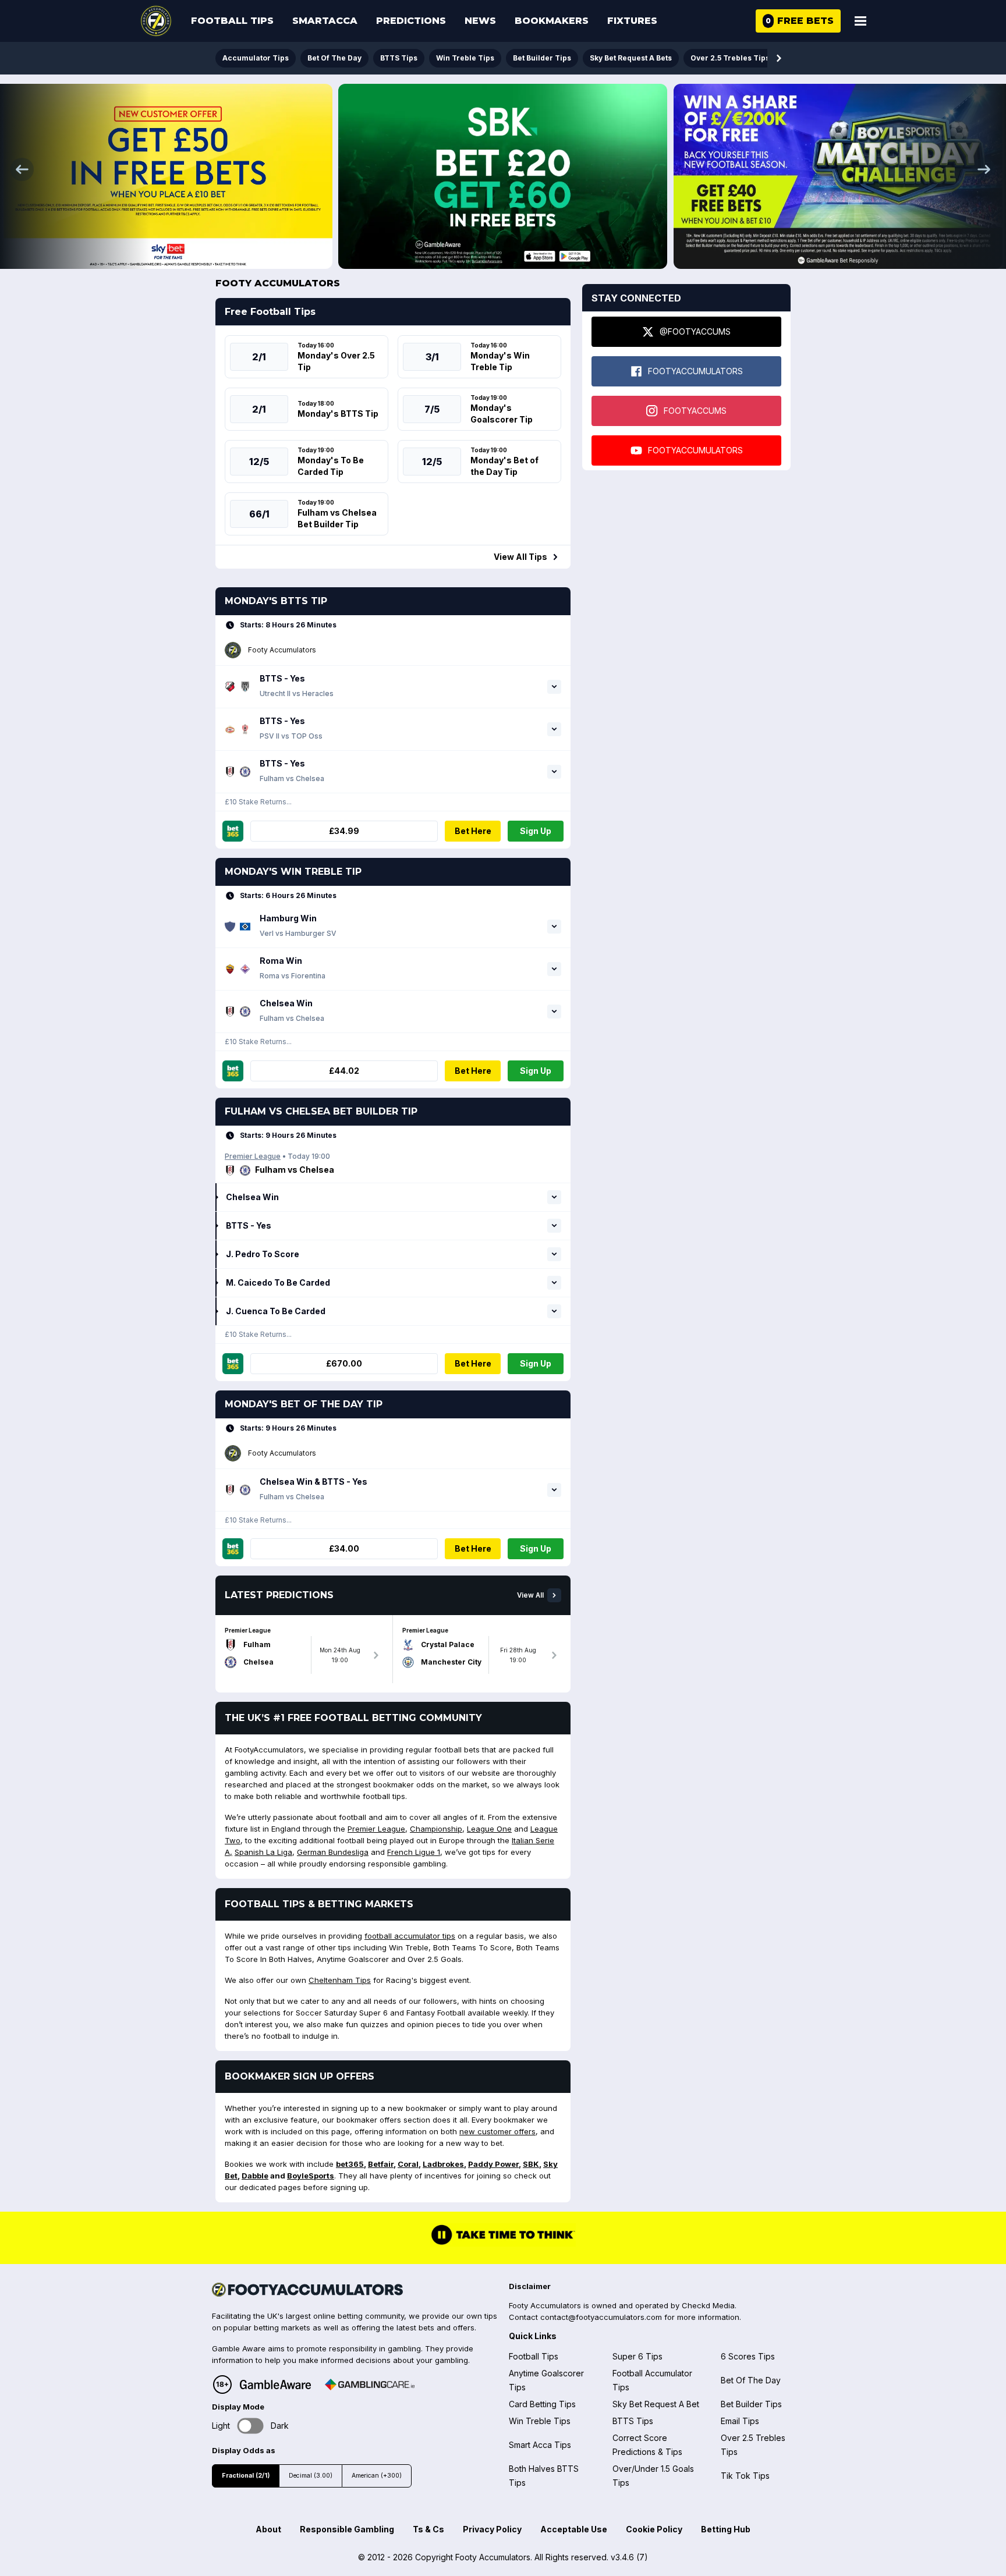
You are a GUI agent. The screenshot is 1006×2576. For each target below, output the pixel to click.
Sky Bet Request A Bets (631, 58)
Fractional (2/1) (246, 2476)
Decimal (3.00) (311, 2476)
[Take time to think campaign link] (503, 2243)
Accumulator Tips (256, 58)
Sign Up (536, 831)
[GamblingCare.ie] (370, 2385)
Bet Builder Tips (542, 58)
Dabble (255, 2176)
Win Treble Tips (465, 58)
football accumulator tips (410, 1936)
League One (489, 1829)
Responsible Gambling (347, 2529)
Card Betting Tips (542, 2404)
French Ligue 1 (414, 1852)
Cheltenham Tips (340, 1980)
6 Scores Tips (748, 2356)
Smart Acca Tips (540, 2445)
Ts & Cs (428, 2529)
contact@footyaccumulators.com (601, 2317)
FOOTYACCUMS (695, 411)
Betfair (381, 2164)
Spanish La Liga (263, 1852)
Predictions (411, 21)
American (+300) (377, 2476)
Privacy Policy (492, 2529)
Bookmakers (552, 21)
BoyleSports (311, 2176)
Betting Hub (726, 2529)
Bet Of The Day (334, 58)
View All (530, 1595)
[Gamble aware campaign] (275, 2385)
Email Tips (740, 2421)
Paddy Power (493, 2164)
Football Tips (232, 21)
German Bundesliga (333, 1852)
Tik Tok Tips (745, 2476)
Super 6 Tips (637, 2356)
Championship (436, 1829)
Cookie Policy (654, 2529)
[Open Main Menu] (860, 21)
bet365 (350, 2164)
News (480, 21)
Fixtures (632, 21)
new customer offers (497, 2131)
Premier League (253, 1156)
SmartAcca (325, 21)
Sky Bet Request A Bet (656, 2404)
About (268, 2529)
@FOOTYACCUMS (695, 331)
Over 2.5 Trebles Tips (730, 58)
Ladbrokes (443, 2164)
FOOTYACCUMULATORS (695, 371)
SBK (531, 2164)
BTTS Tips (399, 58)
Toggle (251, 2426)
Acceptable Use (574, 2529)
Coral (408, 2164)
